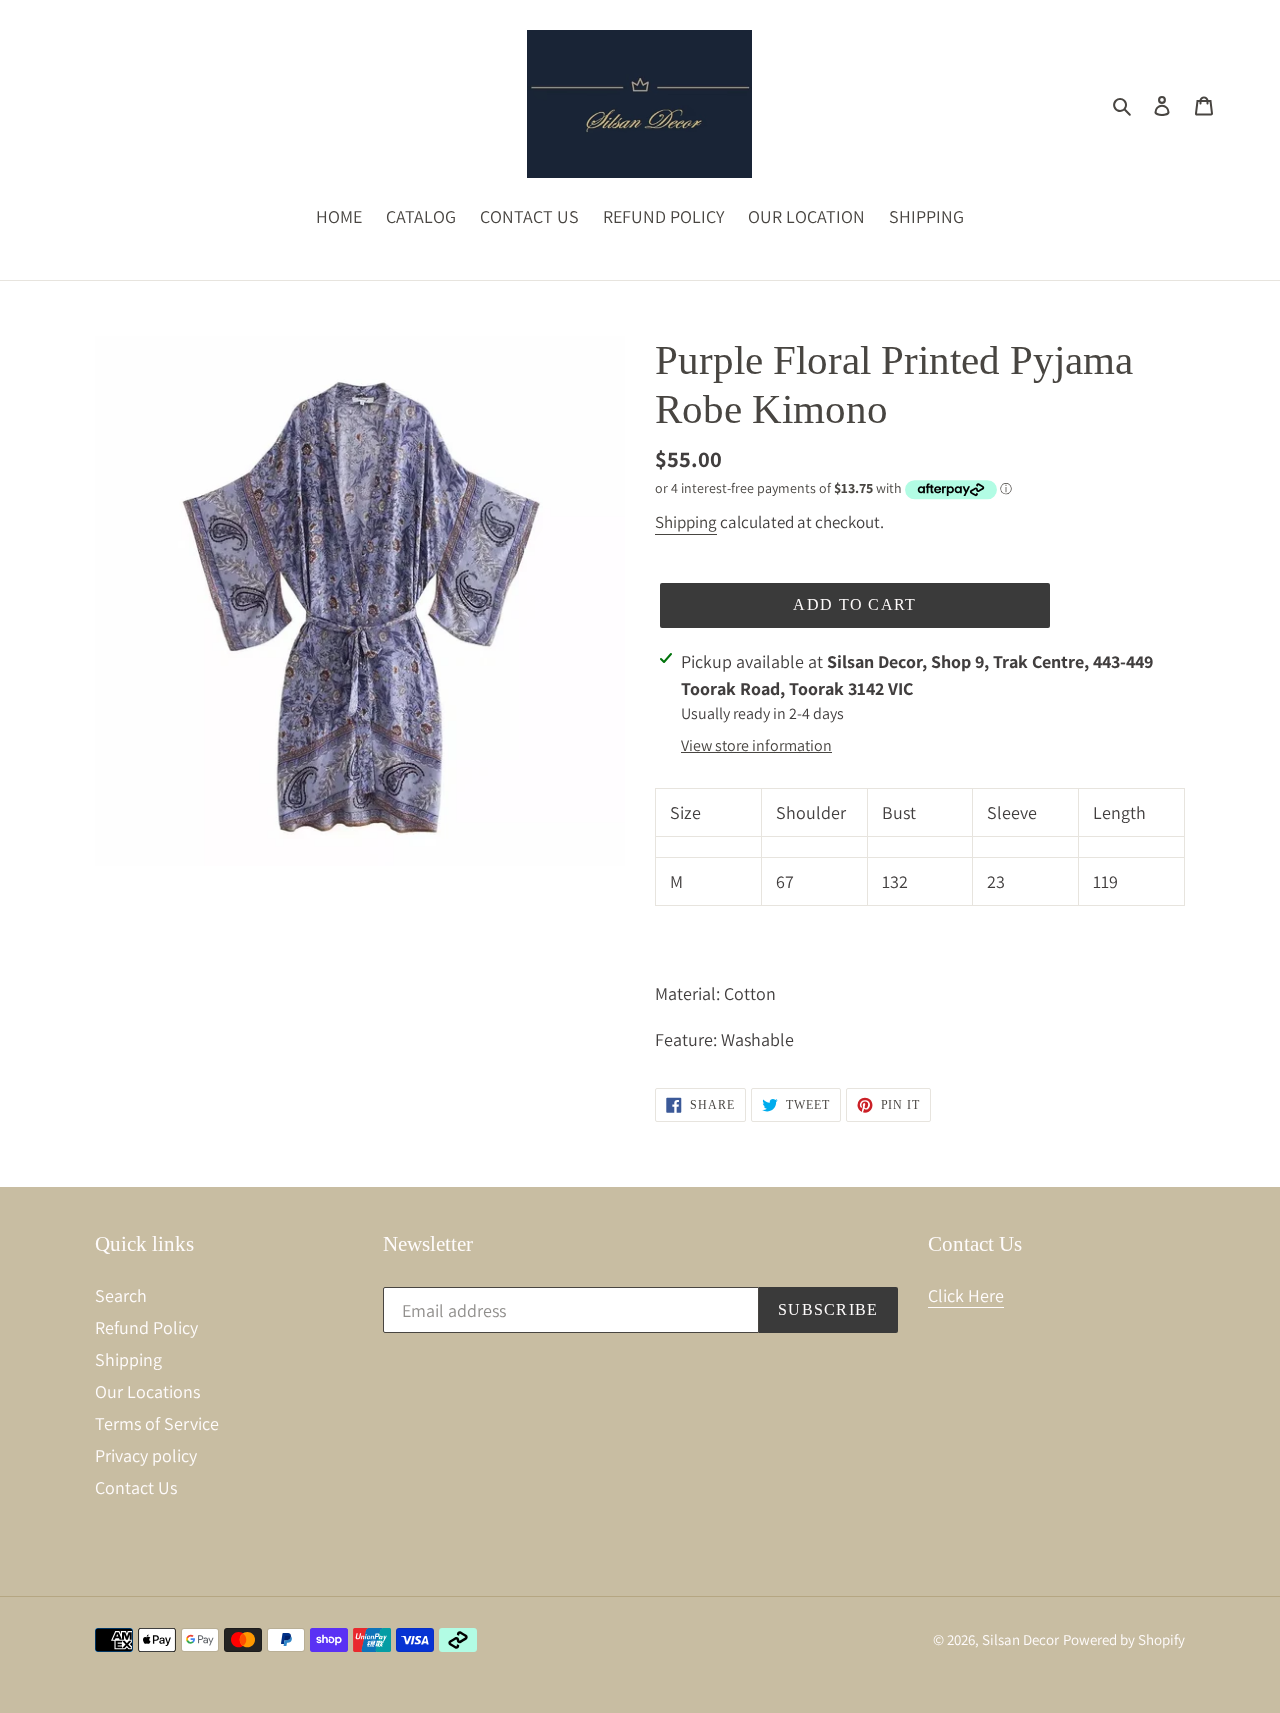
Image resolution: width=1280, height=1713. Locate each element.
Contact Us (136, 1487)
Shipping (686, 522)
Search (121, 1295)
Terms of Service (157, 1423)
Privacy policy (146, 1455)
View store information (756, 745)
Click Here (966, 1295)
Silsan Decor (1020, 1639)
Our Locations (147, 1391)
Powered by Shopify (1124, 1639)
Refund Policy (146, 1327)
